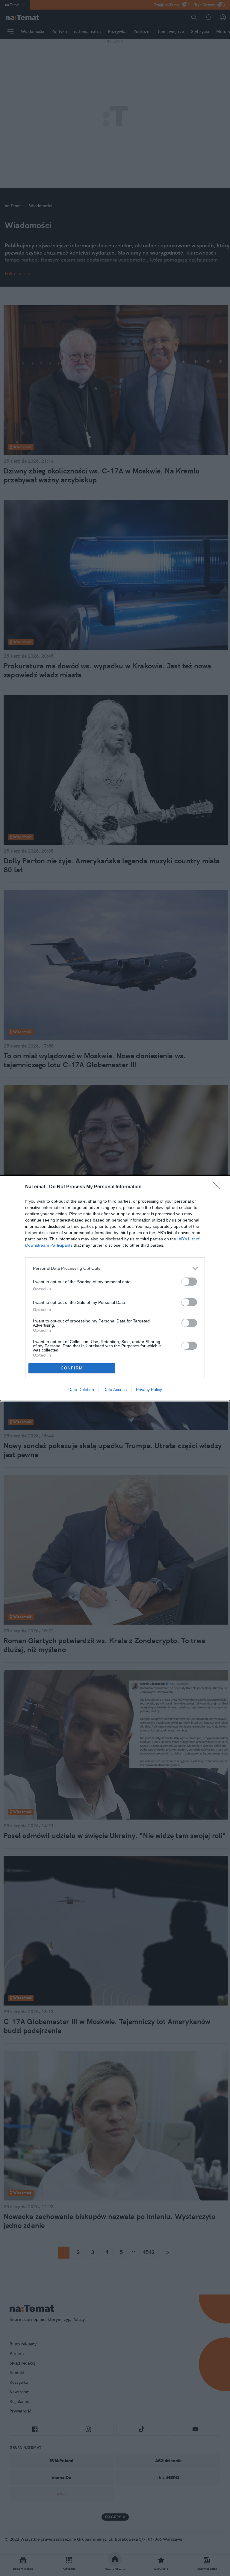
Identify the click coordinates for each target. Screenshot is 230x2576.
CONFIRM (72, 1368)
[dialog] (115, 1288)
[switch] (189, 1282)
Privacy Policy (149, 1390)
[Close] (218, 1187)
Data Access (115, 1390)
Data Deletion (81, 1390)
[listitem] (115, 1268)
